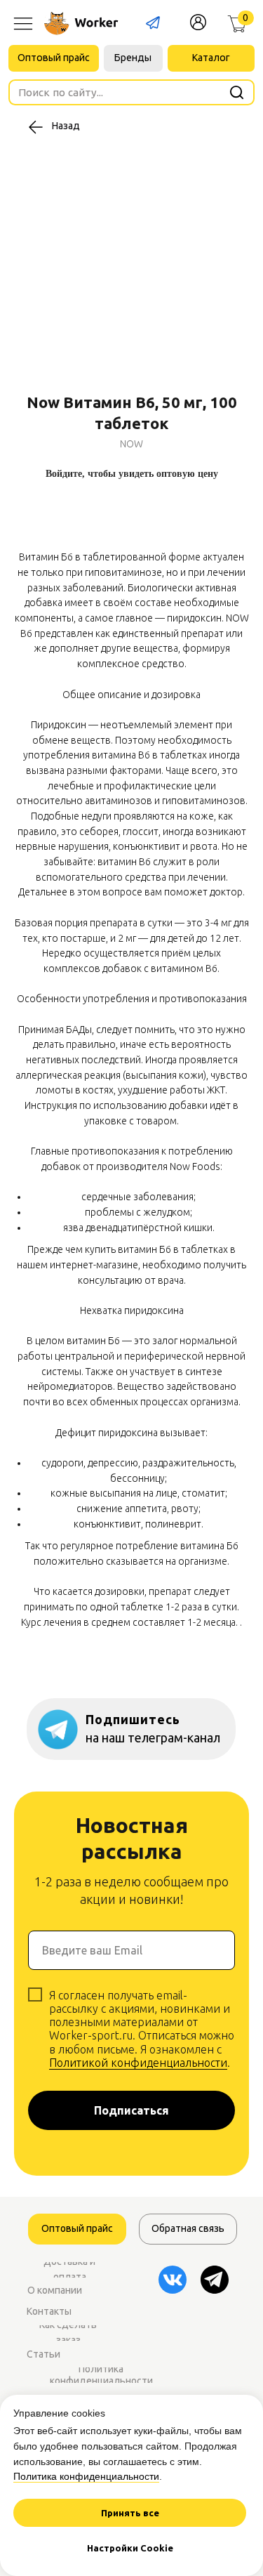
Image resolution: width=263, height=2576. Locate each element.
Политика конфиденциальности (86, 2476)
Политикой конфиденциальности (138, 2063)
